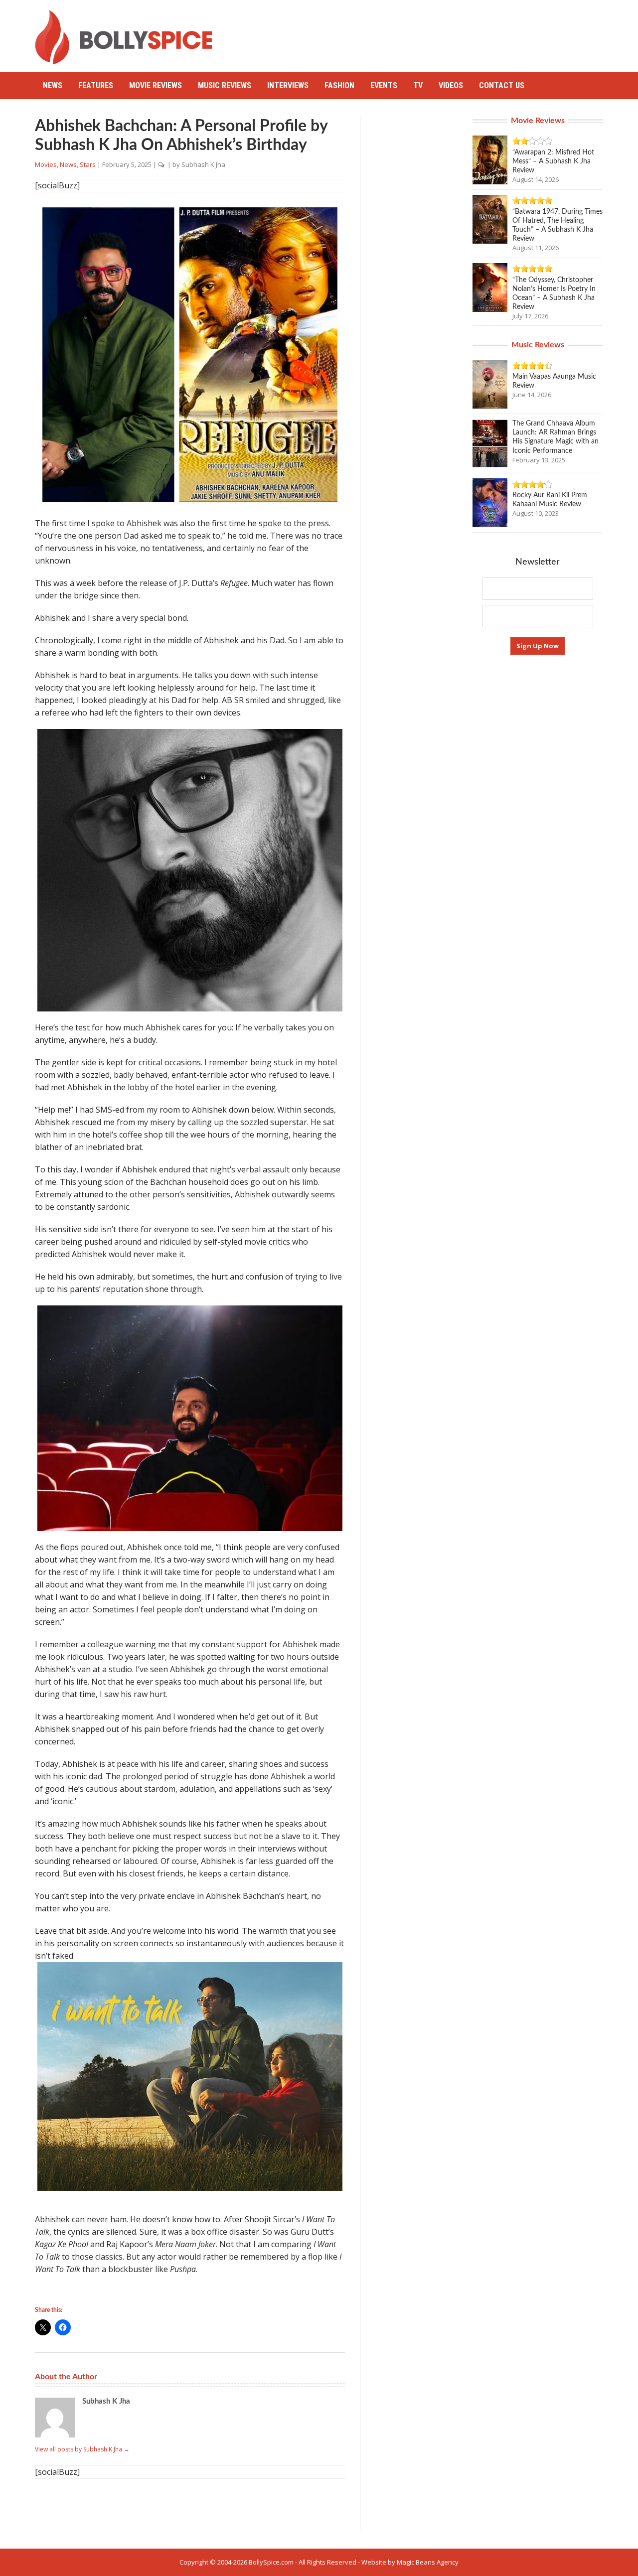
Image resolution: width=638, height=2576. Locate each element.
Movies (46, 164)
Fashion (339, 85)
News (53, 85)
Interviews (288, 85)
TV (418, 85)
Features (96, 85)
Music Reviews (225, 85)
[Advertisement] (422, 32)
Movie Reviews (156, 85)
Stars (88, 164)
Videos (451, 85)
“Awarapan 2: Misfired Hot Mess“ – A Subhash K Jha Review (553, 161)
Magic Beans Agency (428, 2562)
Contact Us (502, 85)
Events (384, 85)
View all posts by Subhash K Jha (82, 2449)
